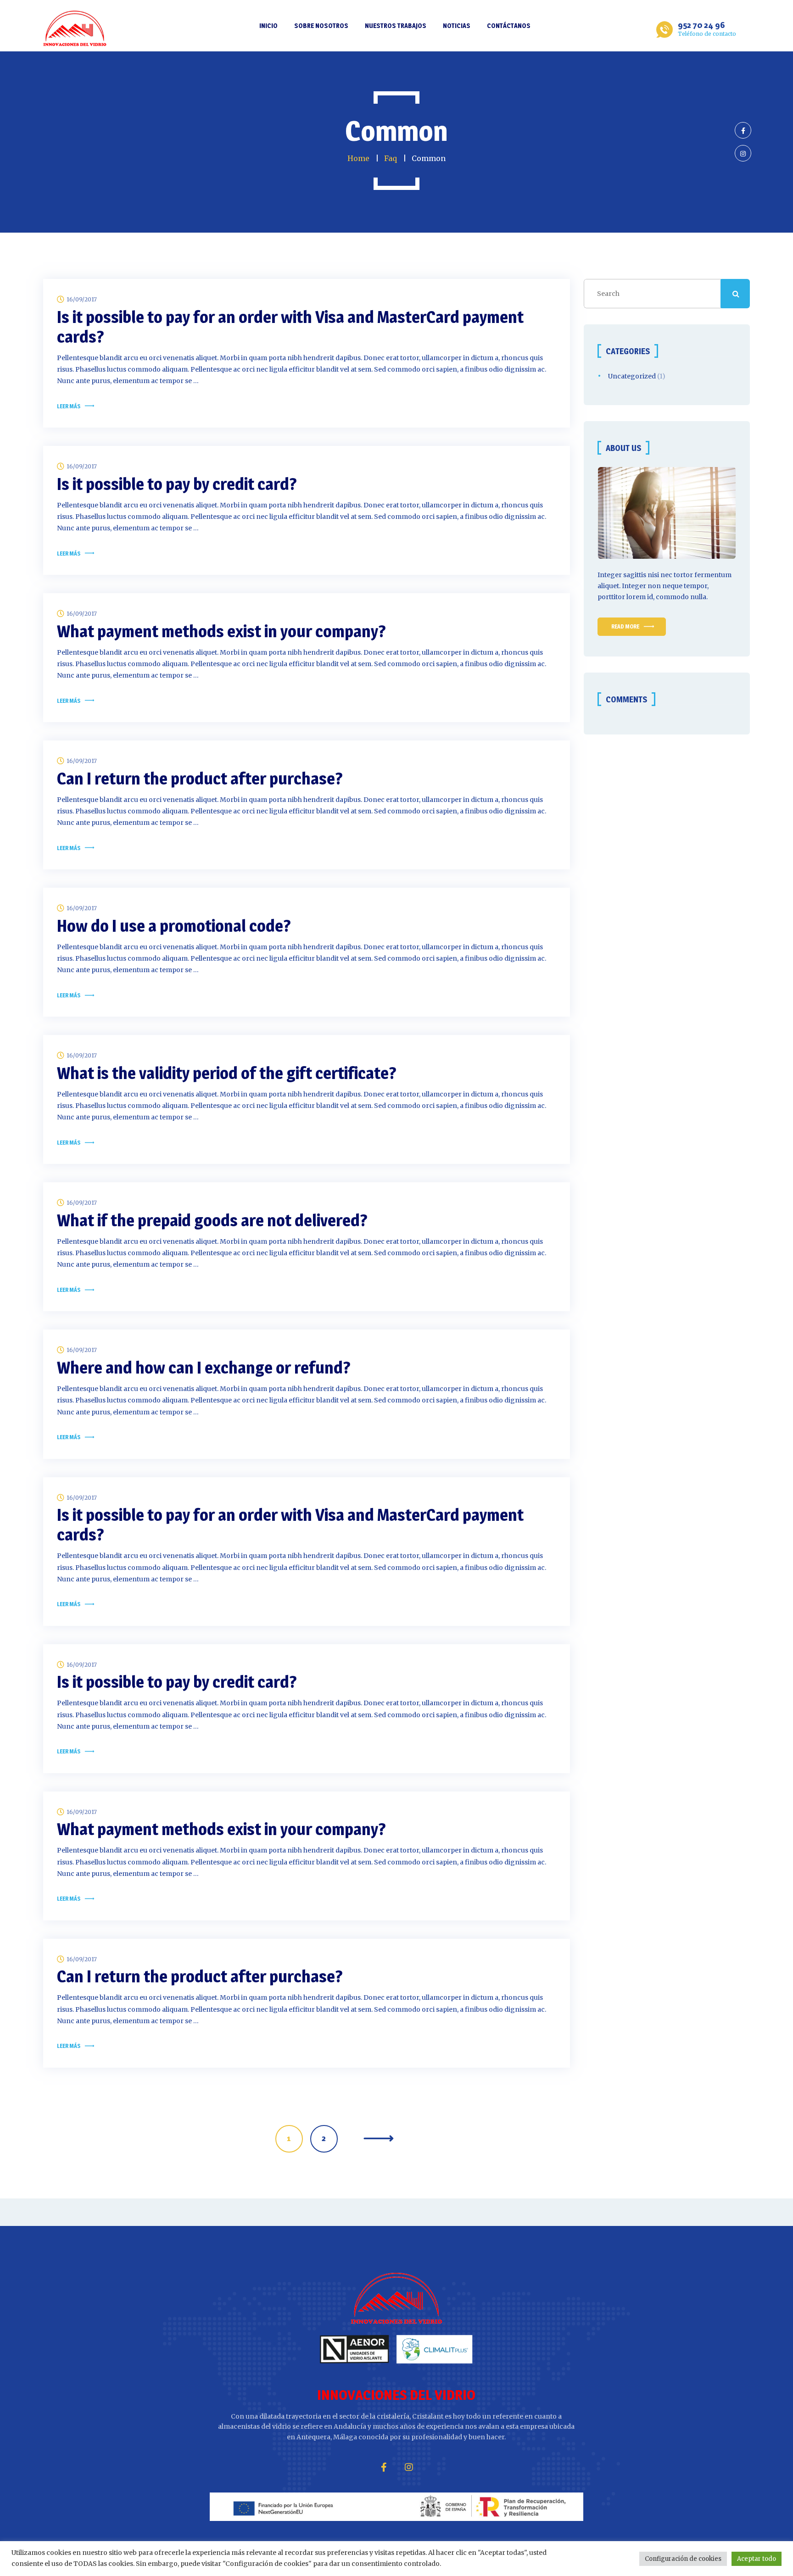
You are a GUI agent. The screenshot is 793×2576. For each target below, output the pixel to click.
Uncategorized (632, 376)
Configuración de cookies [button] (683, 2559)
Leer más (69, 406)
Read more (625, 626)
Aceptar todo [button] (757, 2559)
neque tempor (685, 586)
